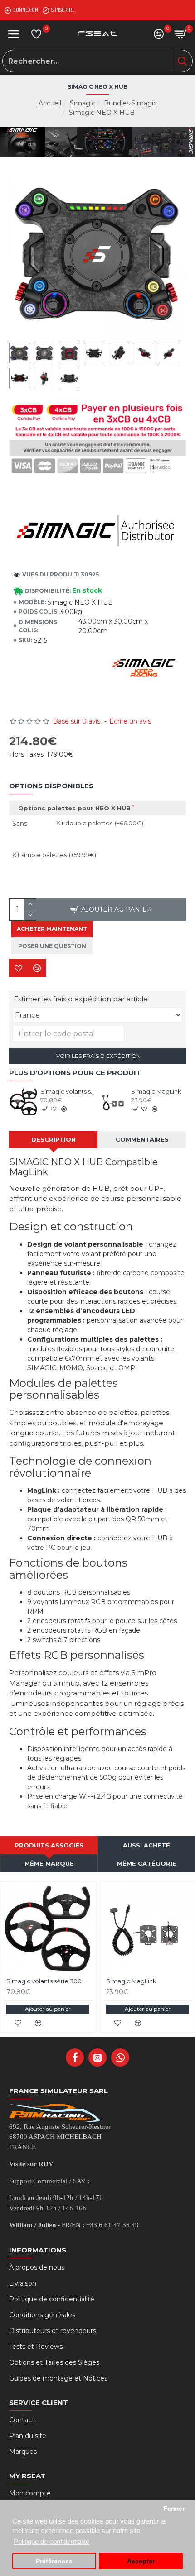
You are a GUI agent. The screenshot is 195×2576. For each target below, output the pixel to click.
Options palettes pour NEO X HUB (74, 808)
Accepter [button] (141, 2561)
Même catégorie (147, 1863)
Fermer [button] (174, 2509)
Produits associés (49, 1845)
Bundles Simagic (130, 103)
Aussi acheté (146, 1845)
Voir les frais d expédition (98, 1056)
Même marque (49, 1863)
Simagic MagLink (156, 1091)
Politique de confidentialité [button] (51, 2541)
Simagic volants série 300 (68, 1091)
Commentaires (142, 1139)
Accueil (50, 103)
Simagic (83, 103)
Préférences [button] (54, 2561)
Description (54, 1139)
